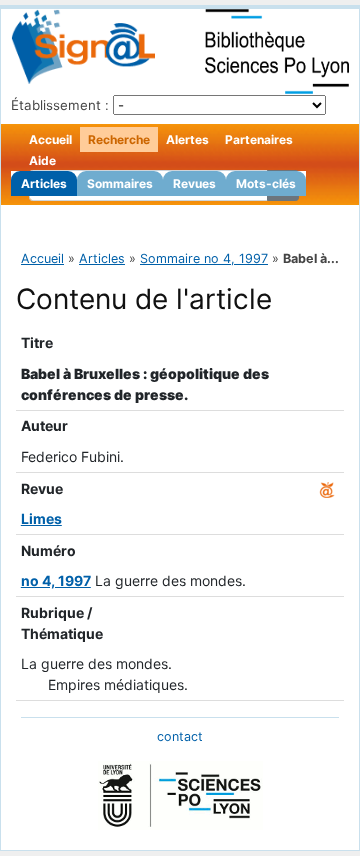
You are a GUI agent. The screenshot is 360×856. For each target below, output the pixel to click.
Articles (44, 183)
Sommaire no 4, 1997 (204, 258)
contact (180, 736)
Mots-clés (266, 183)
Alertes (187, 139)
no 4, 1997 (56, 580)
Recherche (119, 139)
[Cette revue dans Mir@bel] (327, 488)
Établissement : (60, 105)
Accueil (50, 139)
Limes (41, 518)
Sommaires (120, 183)
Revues (194, 183)
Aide (42, 160)
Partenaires (259, 139)
